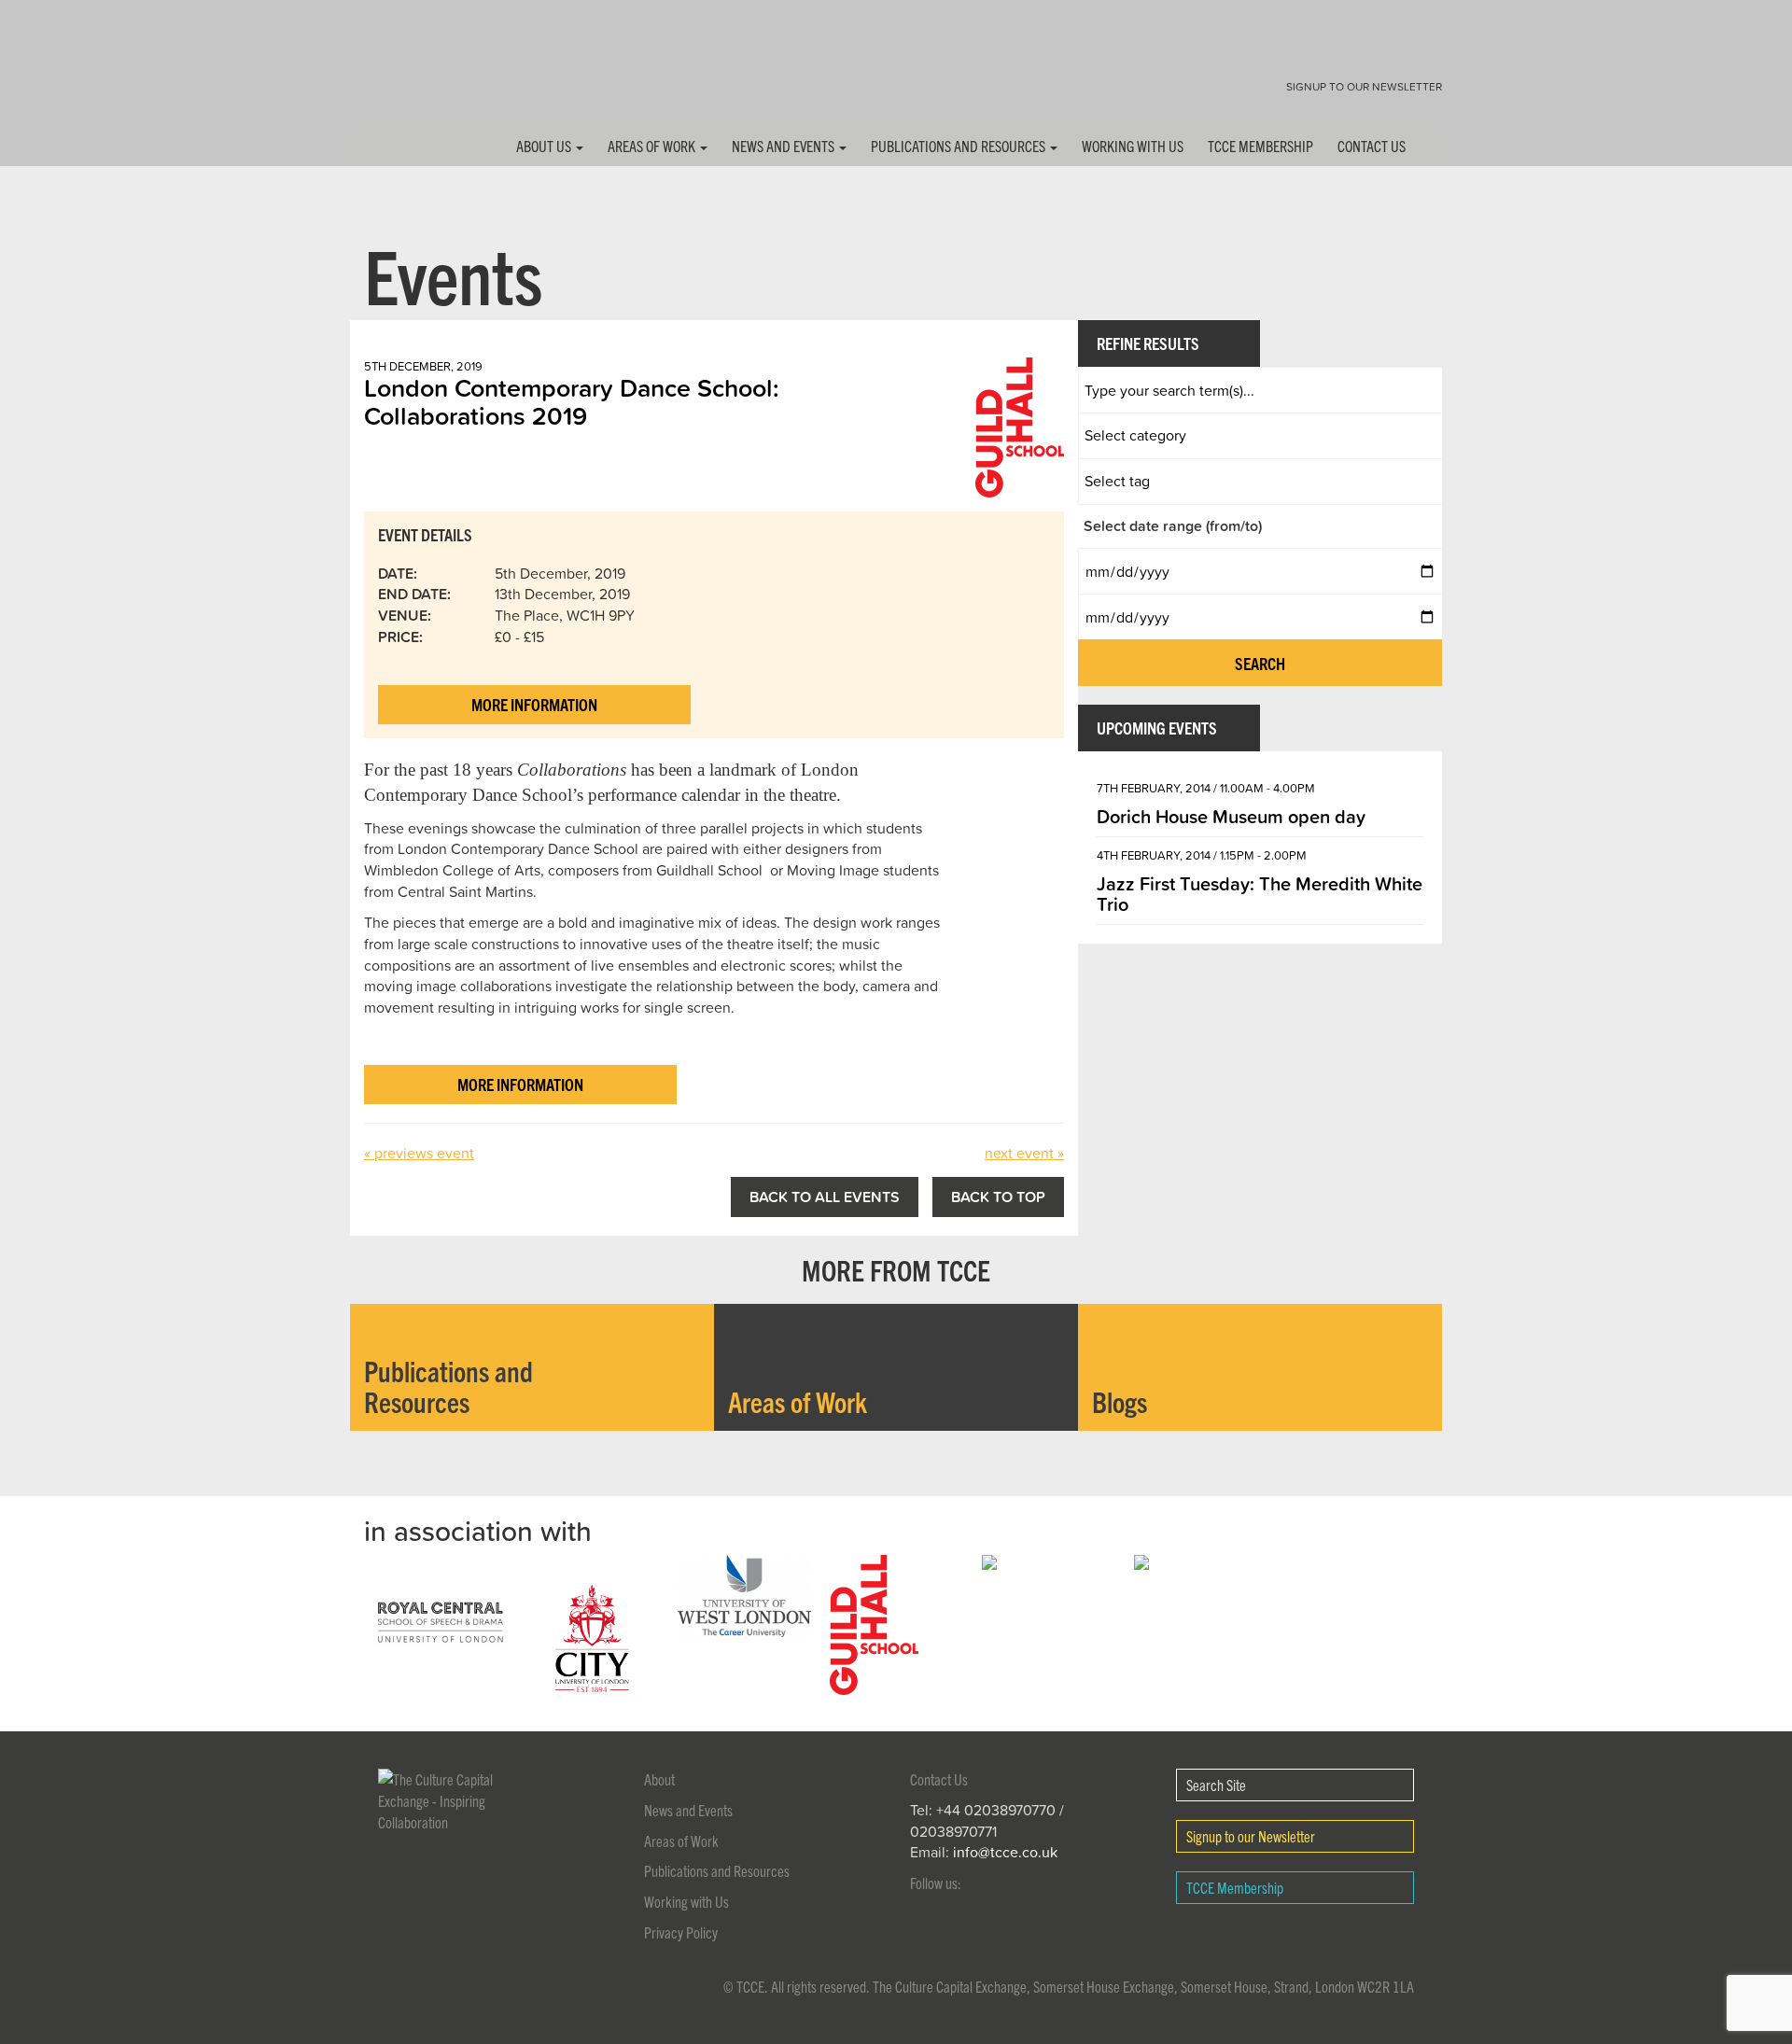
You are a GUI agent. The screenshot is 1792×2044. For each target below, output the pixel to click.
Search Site (1216, 1785)
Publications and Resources (959, 146)
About (659, 1779)
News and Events (784, 146)
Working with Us (1133, 146)
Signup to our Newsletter (1364, 86)
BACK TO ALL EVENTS (825, 1197)
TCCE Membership (1260, 146)
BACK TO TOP (998, 1197)
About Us (545, 146)
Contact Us (1372, 146)
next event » (1024, 1153)
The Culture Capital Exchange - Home (409, 77)
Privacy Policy (681, 1932)
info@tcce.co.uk (1005, 1852)
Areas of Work (653, 146)
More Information (534, 704)
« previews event (419, 1153)
